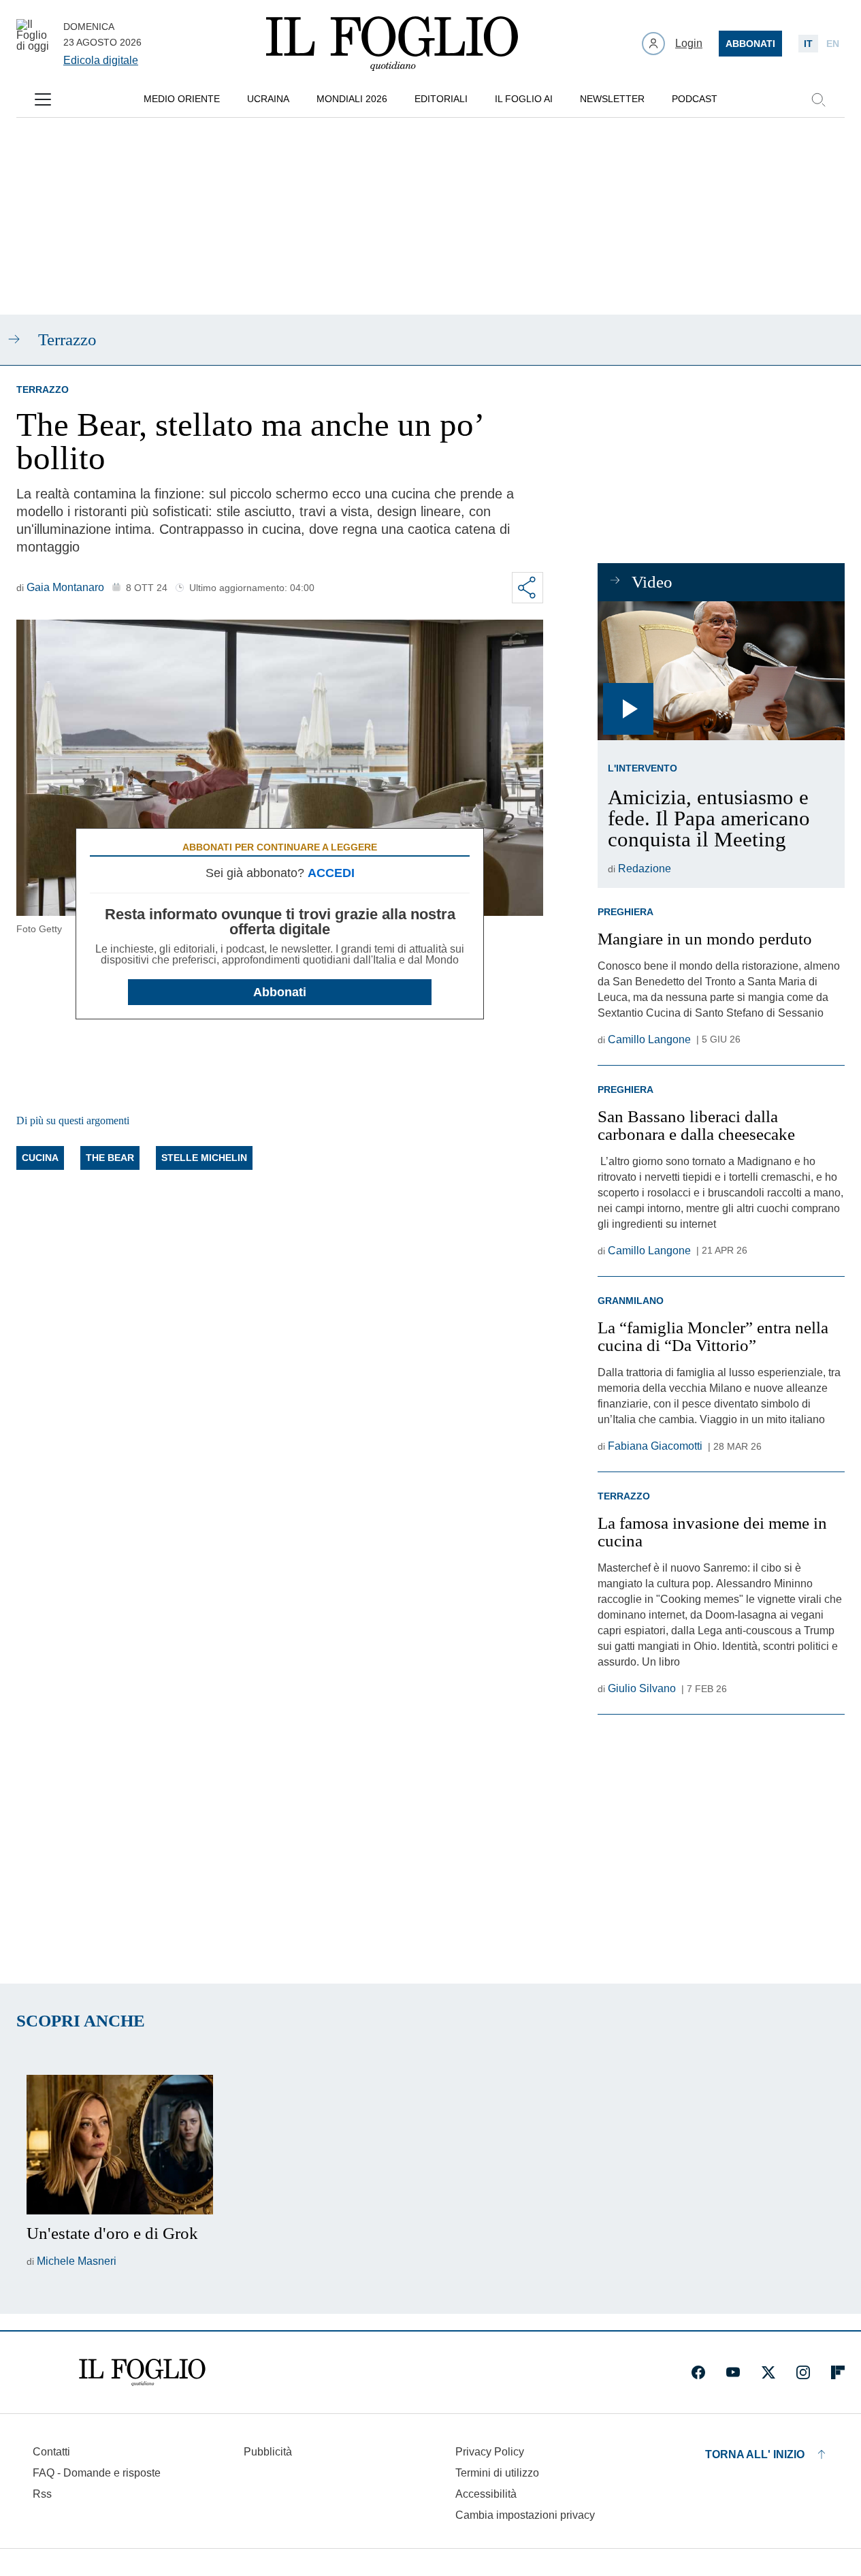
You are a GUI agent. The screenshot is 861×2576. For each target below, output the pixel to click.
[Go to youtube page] (733, 2372)
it (808, 44)
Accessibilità (486, 2494)
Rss (42, 2494)
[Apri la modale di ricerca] (818, 99)
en (833, 44)
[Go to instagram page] (803, 2372)
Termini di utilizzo (497, 2473)
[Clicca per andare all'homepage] (142, 2372)
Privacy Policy (490, 2452)
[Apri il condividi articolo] (527, 588)
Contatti (51, 2452)
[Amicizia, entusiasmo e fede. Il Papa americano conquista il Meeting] (721, 671)
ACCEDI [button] (331, 873)
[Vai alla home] (392, 44)
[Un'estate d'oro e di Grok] (120, 2145)
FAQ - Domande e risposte (97, 2473)
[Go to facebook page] (698, 2372)
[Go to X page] (768, 2372)
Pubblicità (268, 2452)
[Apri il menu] (43, 99)
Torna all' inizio (755, 2454)
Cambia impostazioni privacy (525, 2515)
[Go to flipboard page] (838, 2372)
